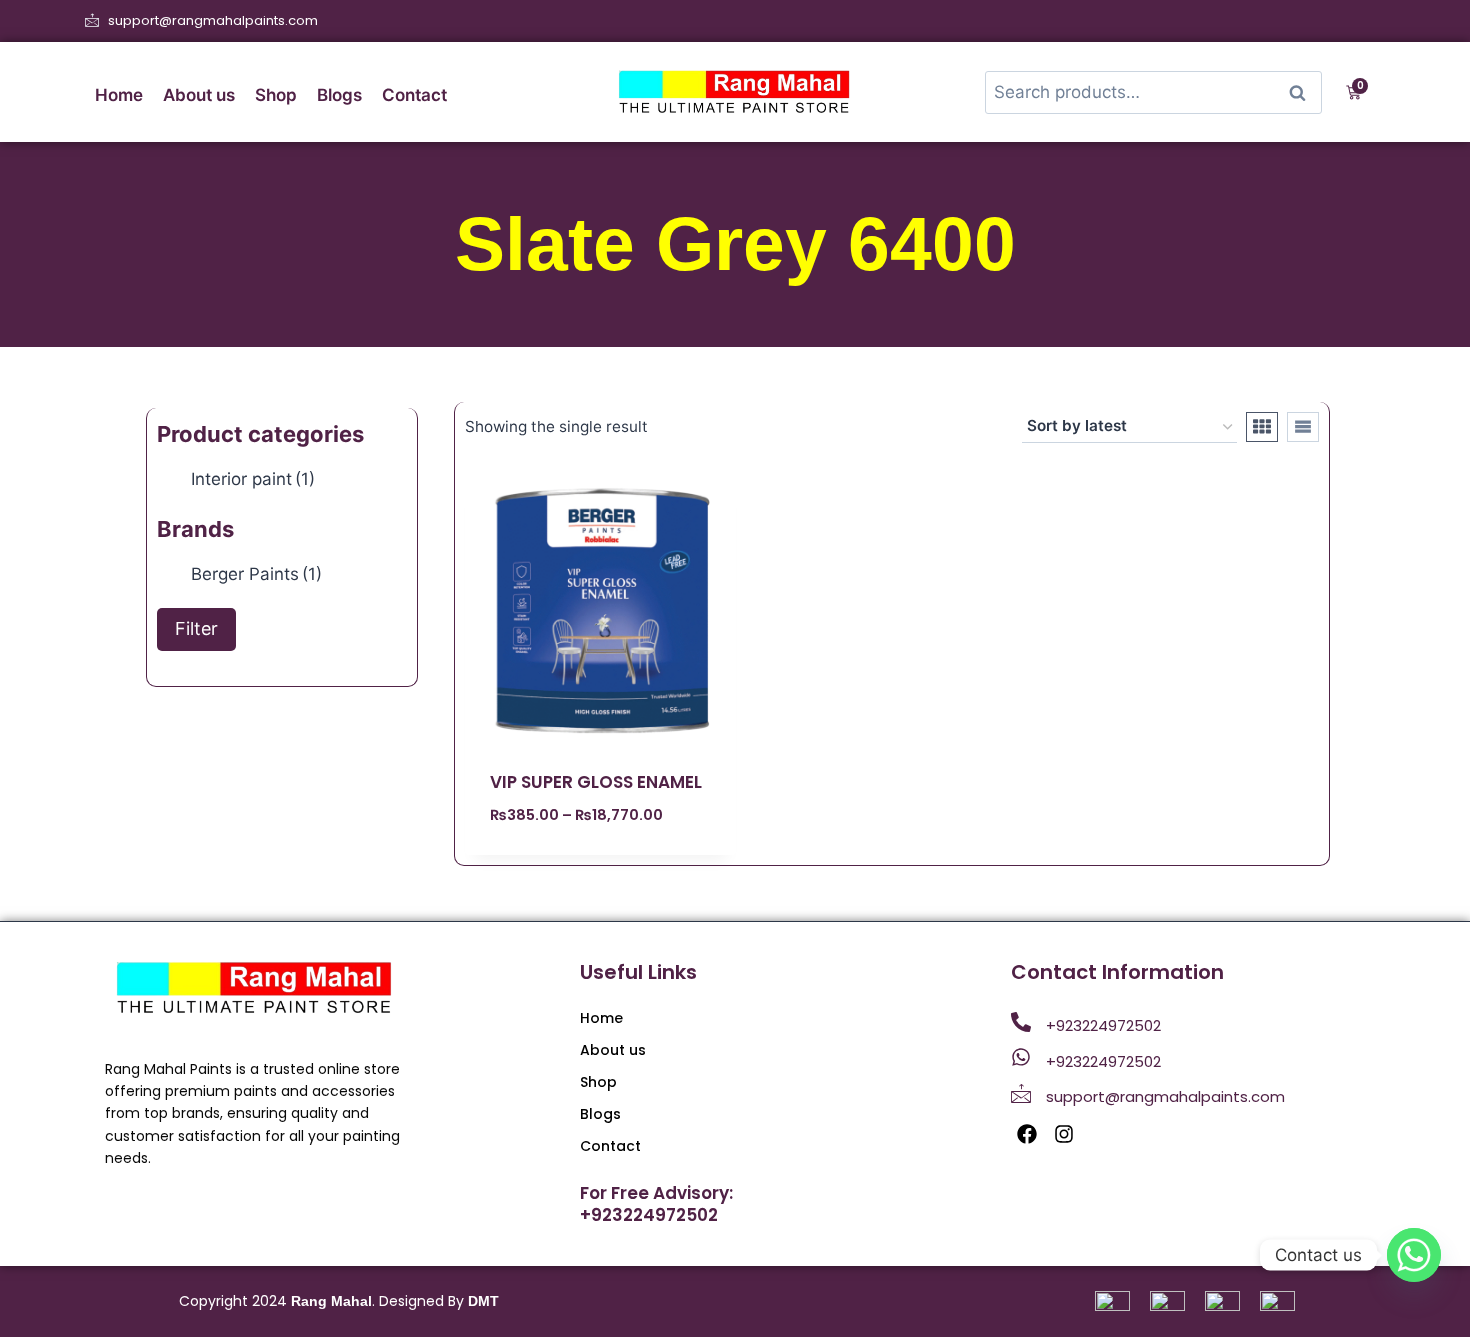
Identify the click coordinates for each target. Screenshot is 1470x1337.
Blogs (339, 95)
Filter (196, 628)
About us (199, 95)
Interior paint (253, 479)
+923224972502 (1103, 1025)
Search (1303, 92)
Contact (414, 95)
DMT (483, 1301)
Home (119, 95)
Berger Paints (256, 574)
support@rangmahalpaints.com (1165, 1096)
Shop (276, 95)
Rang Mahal (331, 1301)
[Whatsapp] (1414, 1255)
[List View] (1303, 427)
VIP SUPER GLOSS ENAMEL (596, 782)
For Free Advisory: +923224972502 (656, 1204)
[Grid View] (1262, 427)
